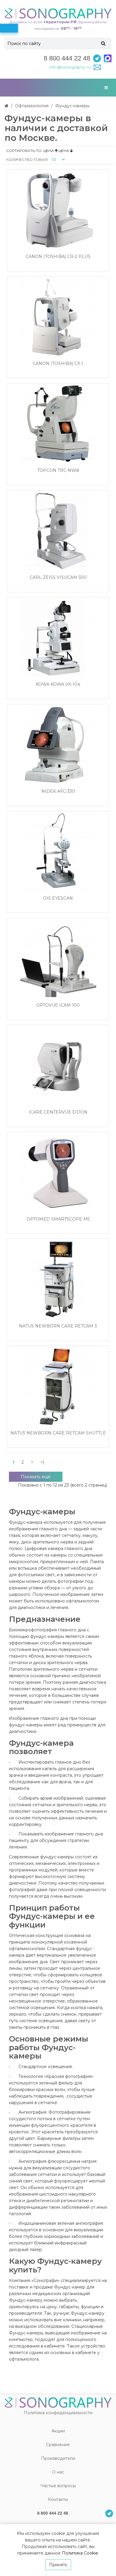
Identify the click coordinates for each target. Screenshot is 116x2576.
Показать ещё (36, 1477)
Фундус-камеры (72, 106)
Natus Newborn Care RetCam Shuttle (58, 1433)
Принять (58, 2565)
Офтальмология (32, 106)
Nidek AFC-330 (58, 791)
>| (42, 1462)
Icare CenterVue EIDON (58, 1112)
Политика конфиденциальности (58, 2413)
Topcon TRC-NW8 (58, 471)
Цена (49, 151)
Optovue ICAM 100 (58, 1005)
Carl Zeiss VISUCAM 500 (58, 577)
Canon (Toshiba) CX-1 (58, 364)
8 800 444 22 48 (67, 58)
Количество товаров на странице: (27, 160)
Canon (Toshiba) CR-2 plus (58, 257)
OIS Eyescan (58, 898)
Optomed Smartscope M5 (58, 1219)
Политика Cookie (80, 2553)
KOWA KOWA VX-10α (58, 684)
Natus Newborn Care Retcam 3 (58, 1326)
